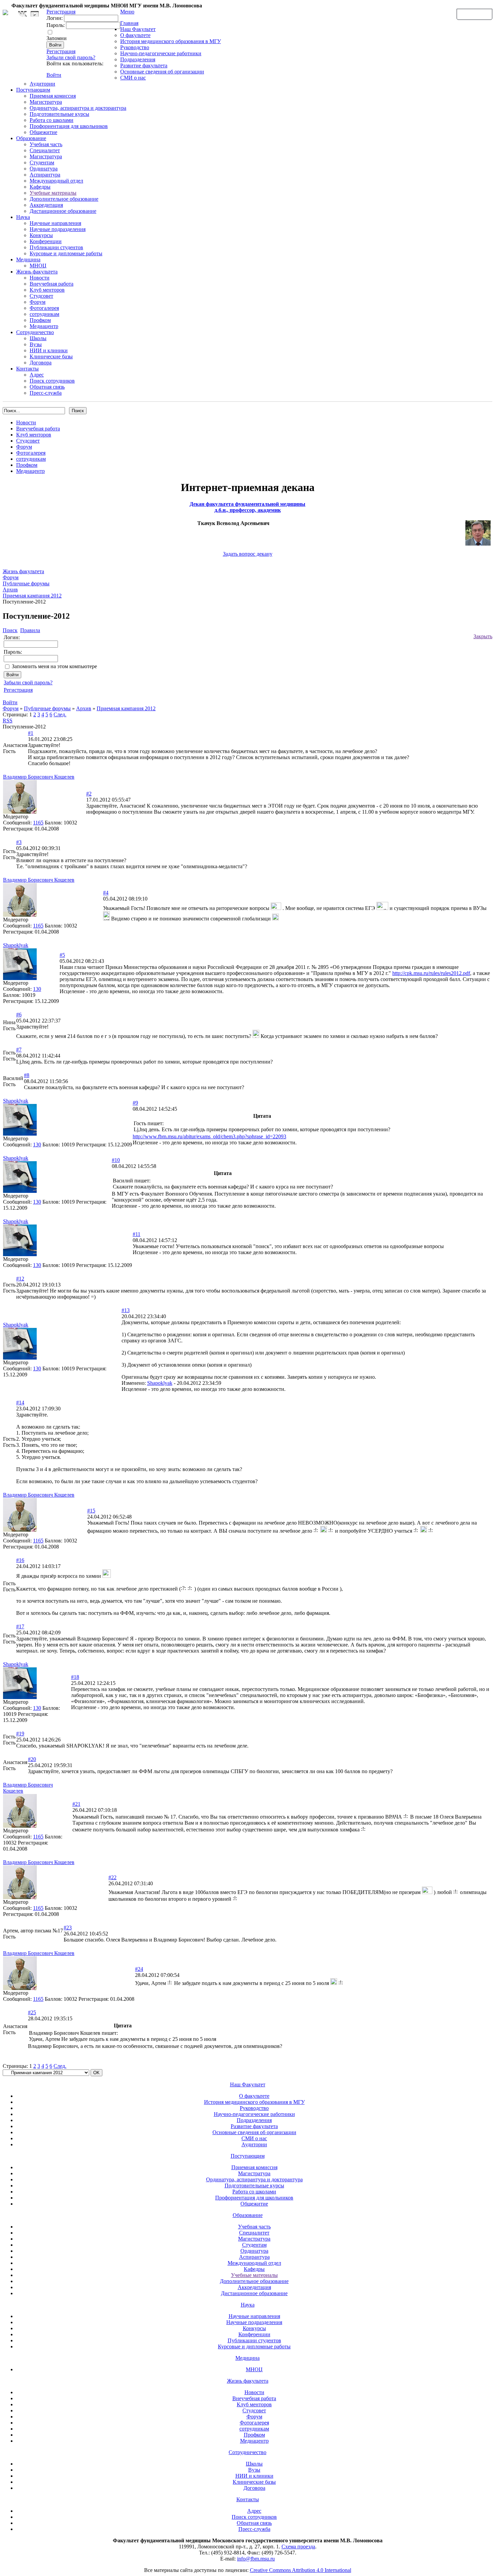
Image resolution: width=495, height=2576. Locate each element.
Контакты (27, 369)
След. (60, 714)
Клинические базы (51, 356)
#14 (20, 1403)
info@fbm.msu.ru (256, 2559)
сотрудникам (44, 314)
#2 (89, 794)
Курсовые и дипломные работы (66, 253)
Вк (23, 14)
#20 (32, 1759)
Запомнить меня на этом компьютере (54, 666)
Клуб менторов (47, 290)
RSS (8, 721)
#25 (32, 2012)
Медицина (28, 259)
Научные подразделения (58, 229)
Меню (127, 12)
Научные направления (55, 223)
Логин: (55, 18)
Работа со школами (52, 120)
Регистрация (61, 51)
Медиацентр (44, 326)
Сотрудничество (35, 332)
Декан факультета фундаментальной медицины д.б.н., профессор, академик (247, 507)
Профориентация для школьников (69, 126)
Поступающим (33, 90)
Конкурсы (41, 235)
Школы (38, 338)
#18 (75, 1677)
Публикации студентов (56, 247)
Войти (54, 75)
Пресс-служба (46, 393)
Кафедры (40, 187)
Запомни (57, 38)
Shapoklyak (160, 1383)
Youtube (35, 14)
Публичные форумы (47, 708)
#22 (112, 1877)
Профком (40, 320)
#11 (137, 1234)
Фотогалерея (44, 308)
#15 (91, 1511)
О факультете (135, 35)
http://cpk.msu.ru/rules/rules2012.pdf (431, 973)
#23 (68, 1928)
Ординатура (44, 169)
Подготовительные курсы (59, 114)
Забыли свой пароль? (71, 57)
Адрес (37, 375)
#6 (19, 1015)
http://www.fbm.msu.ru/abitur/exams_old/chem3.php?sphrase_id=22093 (209, 1136)
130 (37, 989)
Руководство (135, 47)
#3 (19, 842)
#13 (126, 1310)
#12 (20, 1279)
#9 (135, 1103)
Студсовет (41, 296)
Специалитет (45, 150)
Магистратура (46, 102)
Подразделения (138, 59)
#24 (139, 1969)
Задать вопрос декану (248, 554)
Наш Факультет (138, 29)
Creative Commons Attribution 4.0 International (301, 2570)
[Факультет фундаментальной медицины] (5, 11)
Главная (129, 23)
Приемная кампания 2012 (126, 708)
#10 (116, 1160)
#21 (76, 1804)
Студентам (42, 162)
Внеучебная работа (52, 284)
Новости (40, 278)
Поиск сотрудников (52, 381)
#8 (27, 1075)
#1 (31, 733)
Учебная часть (46, 144)
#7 (19, 1050)
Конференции (46, 241)
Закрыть (483, 636)
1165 (38, 823)
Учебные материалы (53, 193)
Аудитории (42, 84)
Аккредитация (46, 205)
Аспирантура (45, 175)
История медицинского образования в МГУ (171, 41)
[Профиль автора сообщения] (20, 812)
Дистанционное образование (63, 211)
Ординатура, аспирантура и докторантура (78, 108)
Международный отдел (56, 181)
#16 (20, 1560)
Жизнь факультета (37, 272)
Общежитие (43, 132)
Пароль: (56, 25)
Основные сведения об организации (162, 72)
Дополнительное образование (64, 199)
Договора (41, 363)
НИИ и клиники (49, 350)
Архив (84, 708)
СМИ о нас (133, 78)
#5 (62, 955)
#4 (106, 893)
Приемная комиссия (53, 96)
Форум (38, 302)
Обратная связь (474, 14)
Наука (23, 217)
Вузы (36, 344)
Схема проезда (298, 2547)
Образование (31, 138)
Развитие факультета (144, 66)
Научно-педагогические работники (161, 53)
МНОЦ (38, 266)
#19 (20, 1734)
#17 (20, 1626)
